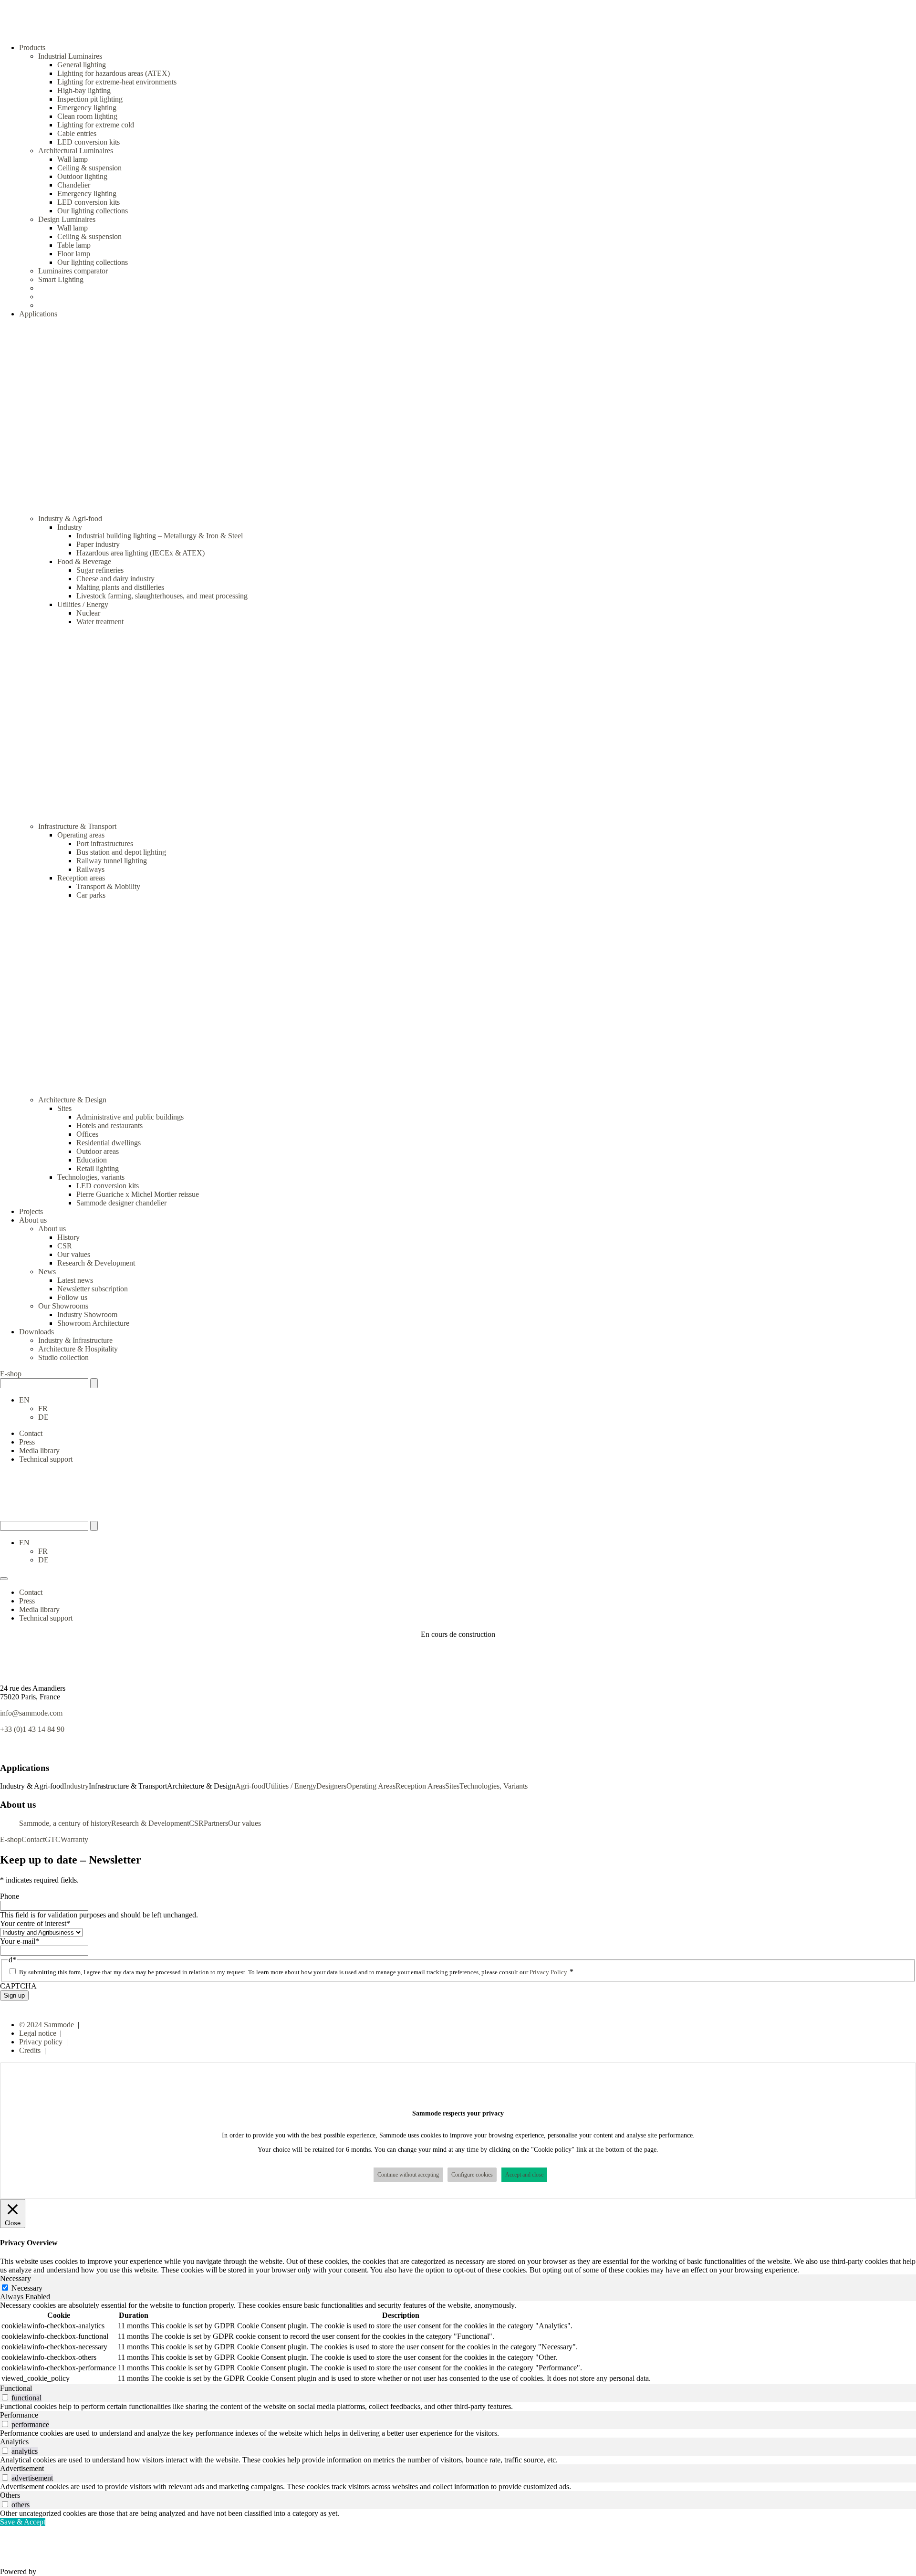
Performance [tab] (19, 2415)
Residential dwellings (109, 1143)
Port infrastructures (105, 843)
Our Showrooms (63, 1306)
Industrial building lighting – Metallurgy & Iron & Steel (160, 536)
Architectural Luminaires (76, 151)
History (68, 1237)
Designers (331, 1786)
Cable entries (77, 133)
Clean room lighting (87, 116)
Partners (216, 1823)
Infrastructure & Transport (77, 826)
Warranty (74, 1839)
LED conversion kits (88, 142)
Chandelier (74, 185)
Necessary (27, 2288)
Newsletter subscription (93, 1289)
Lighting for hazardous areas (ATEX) (114, 73)
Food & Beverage (84, 561)
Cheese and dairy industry (115, 579)
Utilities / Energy (83, 604)
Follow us (72, 1297)
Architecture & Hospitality (78, 1349)
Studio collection (63, 1357)
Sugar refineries (100, 570)
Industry (70, 527)
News (47, 1272)
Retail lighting (98, 1168)
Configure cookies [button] (472, 2175)
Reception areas (81, 878)
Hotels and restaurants (109, 1126)
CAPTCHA (18, 1986)
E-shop (11, 1374)
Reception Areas (420, 1786)
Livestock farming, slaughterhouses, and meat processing (162, 596)
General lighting (82, 65)
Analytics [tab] (14, 2442)
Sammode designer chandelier (121, 1203)
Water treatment (100, 622)
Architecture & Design (72, 1100)
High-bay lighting (84, 90)
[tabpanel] (458, 2343)
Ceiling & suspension (89, 168)
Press (27, 1442)
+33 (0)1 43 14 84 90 (32, 1729)
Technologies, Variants (494, 1786)
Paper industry (98, 544)
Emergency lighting (87, 108)
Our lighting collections (93, 211)
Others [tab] (10, 2495)
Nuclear (88, 613)
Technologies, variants (91, 1177)
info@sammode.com (31, 1713)
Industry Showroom (87, 1314)
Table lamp (74, 245)
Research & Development (96, 1263)
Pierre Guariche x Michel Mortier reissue (138, 1194)
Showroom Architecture (93, 1323)
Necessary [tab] (16, 2278)
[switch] (5, 2397)
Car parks (91, 895)
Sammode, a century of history (65, 1823)
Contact (31, 1433)
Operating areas (81, 835)
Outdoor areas (98, 1151)
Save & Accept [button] (23, 2522)
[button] (24, 1400)
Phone (10, 1896)
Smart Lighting (61, 279)
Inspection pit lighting (90, 99)
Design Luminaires (67, 219)
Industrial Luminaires (70, 56)
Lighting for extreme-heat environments (117, 82)
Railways (90, 869)
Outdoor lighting (82, 176)
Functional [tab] (16, 2388)
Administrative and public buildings (130, 1117)
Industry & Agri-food (70, 518)
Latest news (75, 1280)
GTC (53, 1839)
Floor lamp (74, 254)
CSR (65, 1246)
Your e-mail (20, 1941)
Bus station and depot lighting (121, 852)
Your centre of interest (35, 1923)
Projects (31, 1211)
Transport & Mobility (108, 886)
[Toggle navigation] (4, 1579)
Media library (39, 1450)
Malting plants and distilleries (120, 587)
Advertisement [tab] (22, 2468)
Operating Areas (371, 1786)
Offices (87, 1134)
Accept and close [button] (524, 2175)
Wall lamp (73, 159)
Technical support (46, 1459)
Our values (74, 1254)
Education (92, 1160)
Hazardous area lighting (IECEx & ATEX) (141, 553)
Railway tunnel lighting (112, 861)
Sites (64, 1108)
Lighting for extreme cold (96, 125)
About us (52, 1229)
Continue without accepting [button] (408, 2175)
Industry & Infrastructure (75, 1340)
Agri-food (250, 1786)
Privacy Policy (548, 1972)
